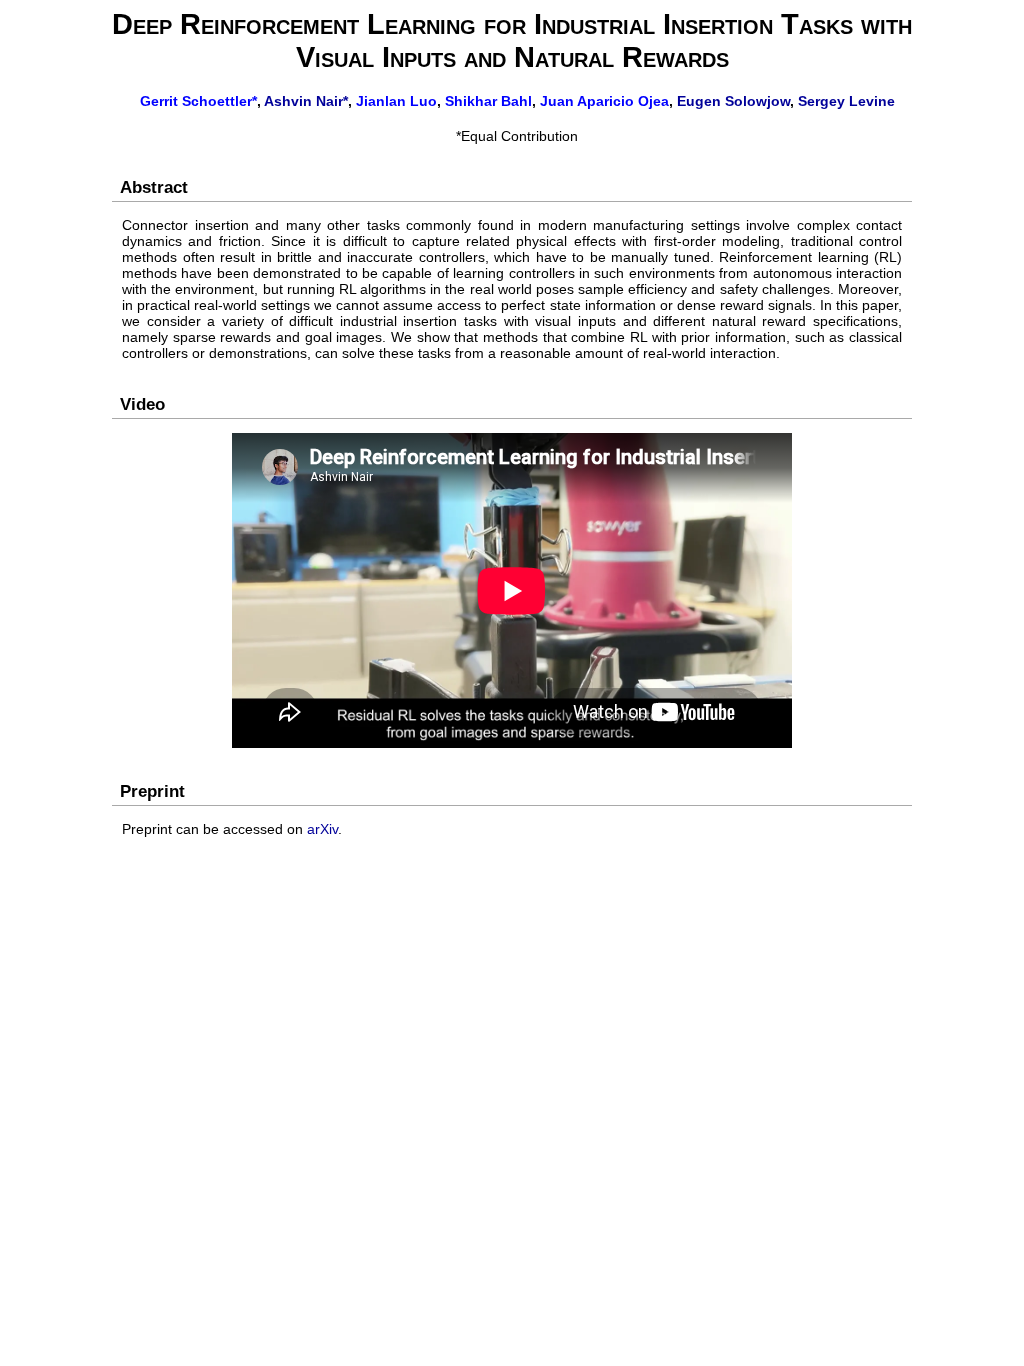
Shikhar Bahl (488, 101)
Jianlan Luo (396, 101)
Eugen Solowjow (733, 101)
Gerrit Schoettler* (198, 101)
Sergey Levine (846, 101)
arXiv (322, 829)
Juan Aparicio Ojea (604, 101)
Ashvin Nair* (306, 101)
